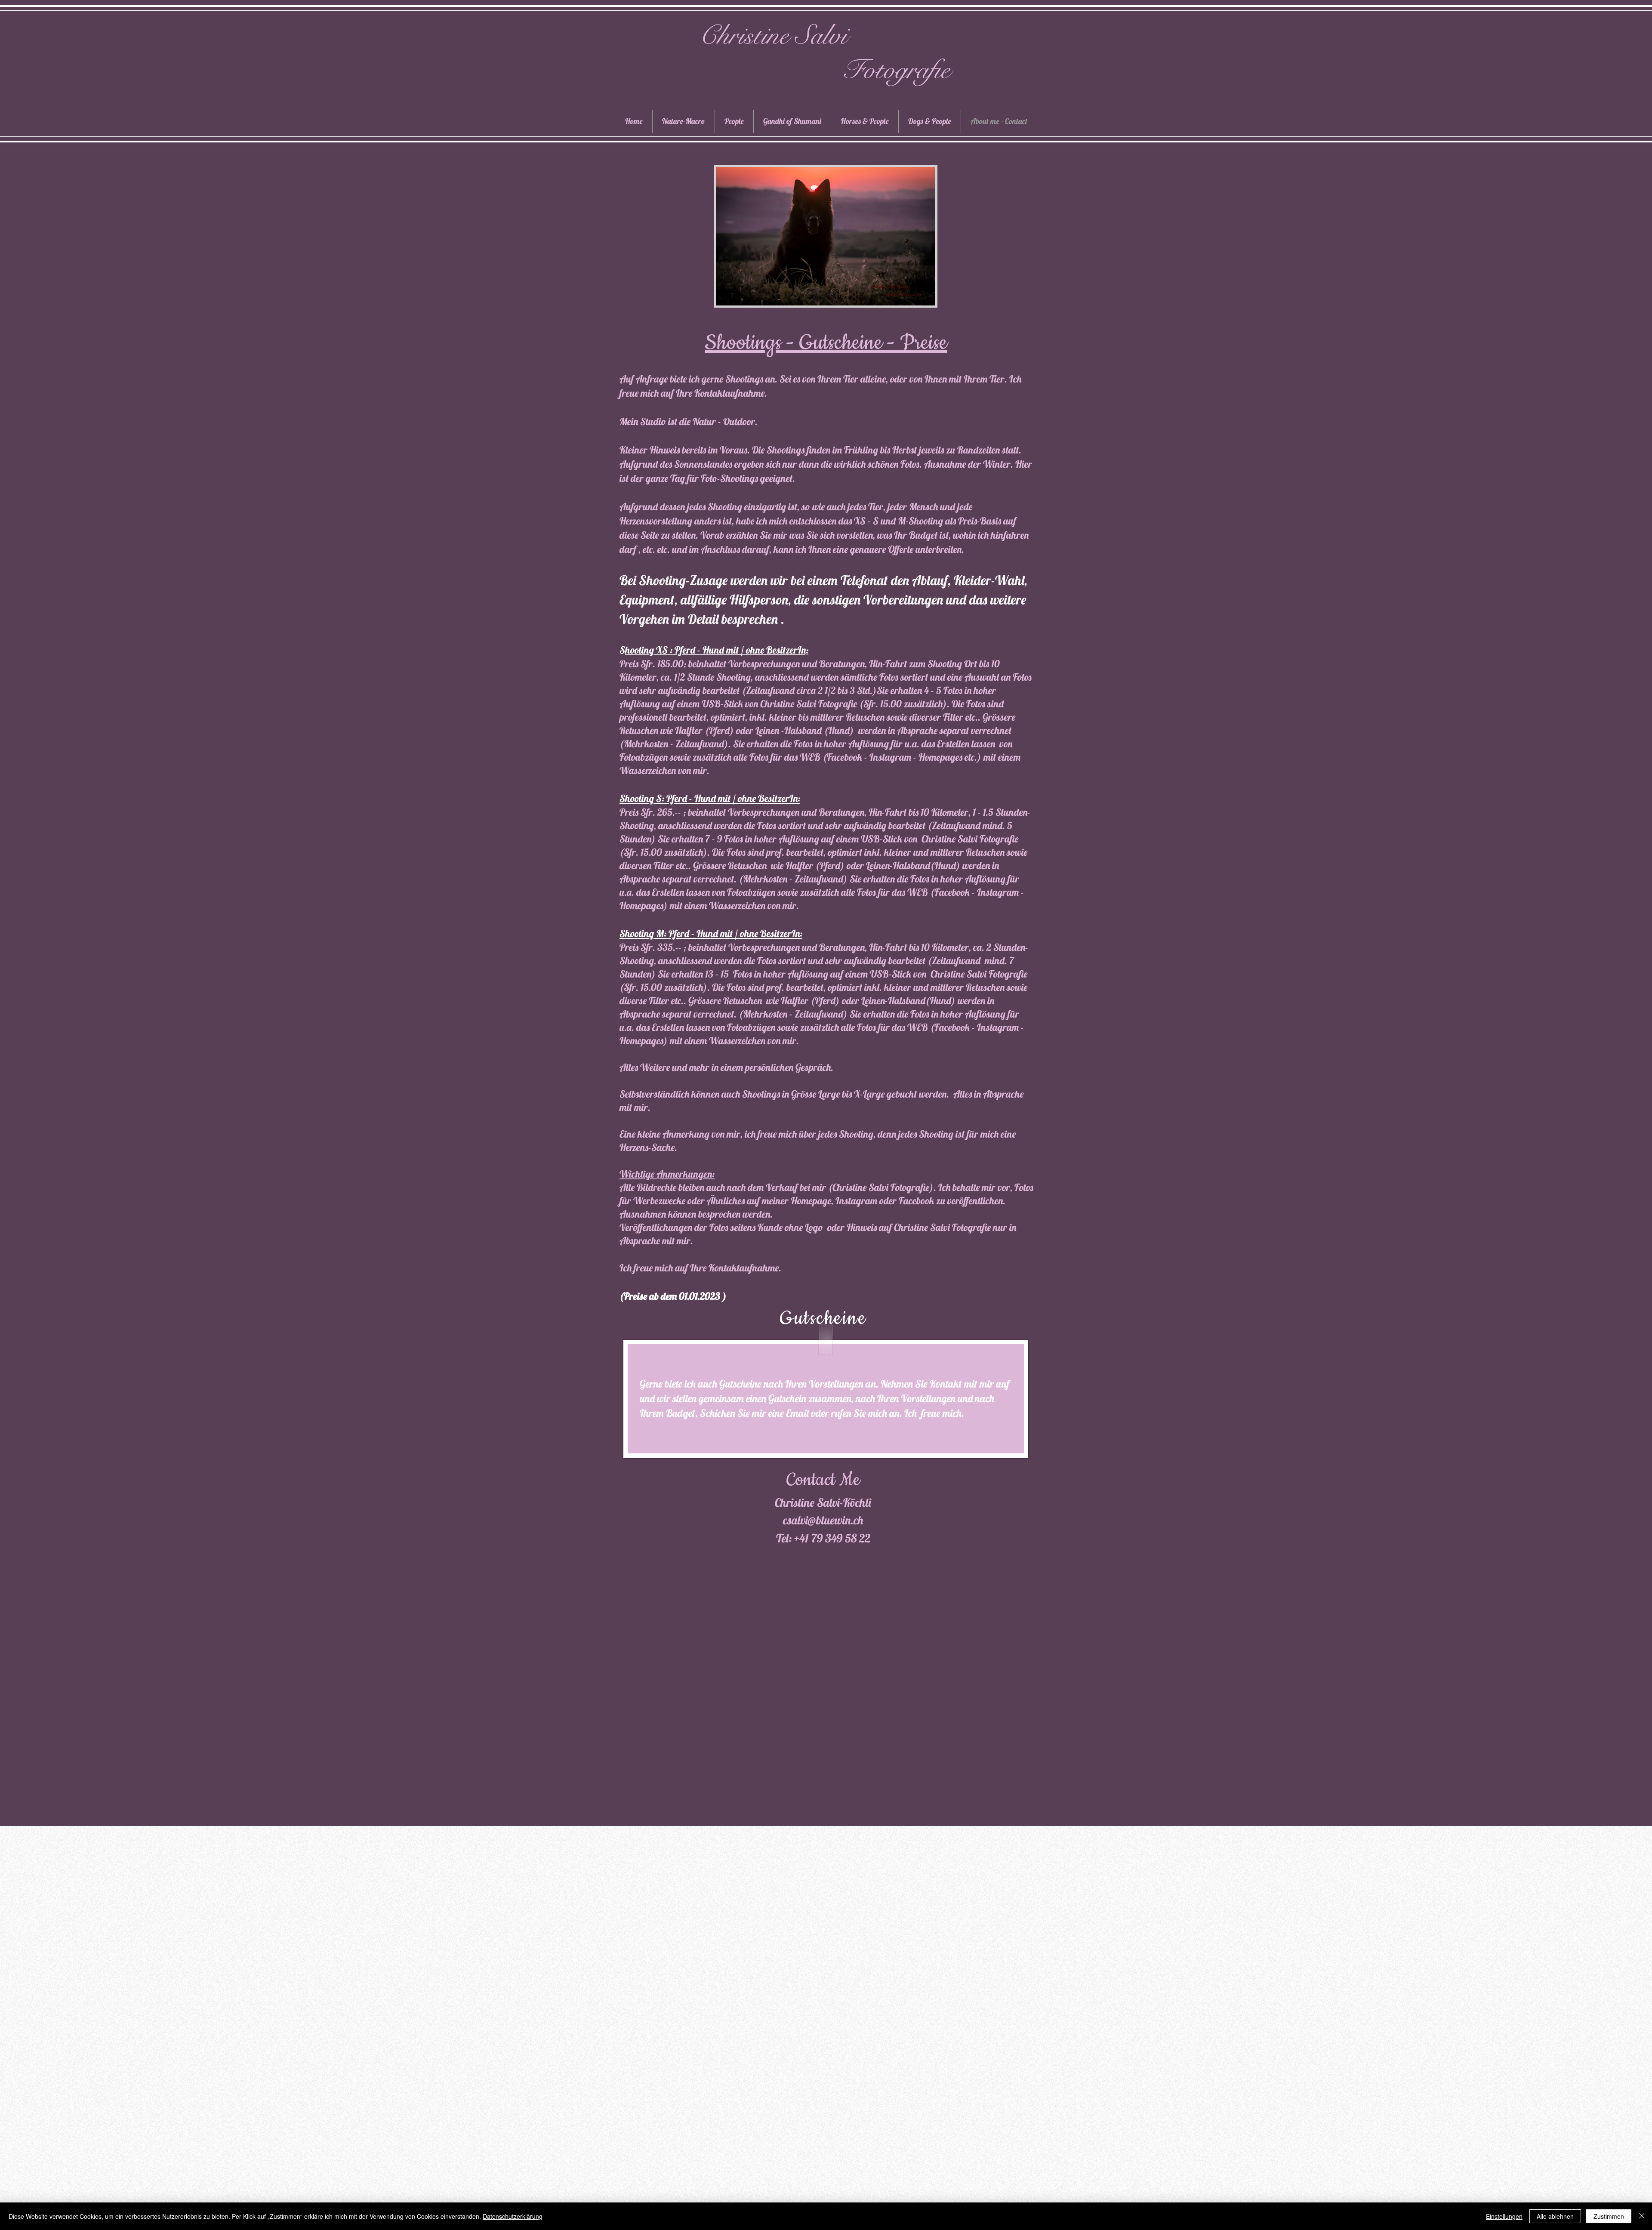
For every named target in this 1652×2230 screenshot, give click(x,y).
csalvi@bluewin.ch (823, 1520)
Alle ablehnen (1555, 2216)
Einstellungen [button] (1504, 2216)
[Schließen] (1642, 2216)
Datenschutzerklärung (513, 2216)
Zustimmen (1609, 2216)
